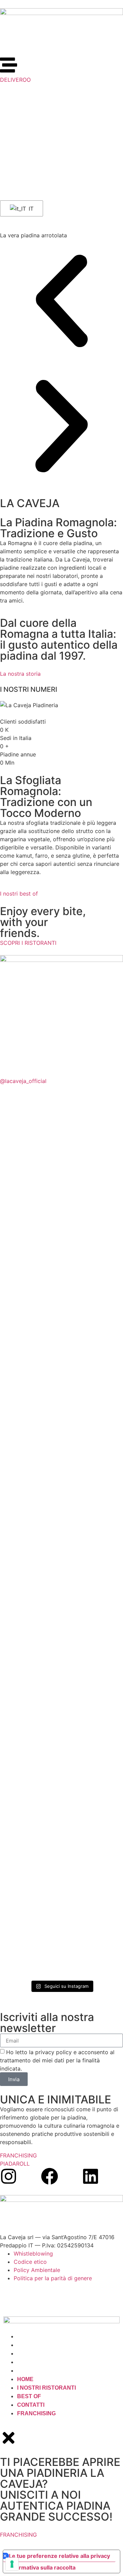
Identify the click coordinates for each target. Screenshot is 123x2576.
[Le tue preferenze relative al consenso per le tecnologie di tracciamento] (12, 2564)
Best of (29, 2354)
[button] (61, 302)
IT (30, 209)
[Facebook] (50, 2176)
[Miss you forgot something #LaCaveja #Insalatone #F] (30, 1133)
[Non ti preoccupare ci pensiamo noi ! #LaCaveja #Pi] (93, 1133)
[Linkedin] (91, 2176)
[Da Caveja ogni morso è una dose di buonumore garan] (30, 1214)
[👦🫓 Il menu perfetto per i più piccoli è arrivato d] (93, 1885)
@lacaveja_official (23, 1081)
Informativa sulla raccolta (42, 2567)
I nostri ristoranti (46, 2345)
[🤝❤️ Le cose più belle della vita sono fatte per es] (30, 1701)
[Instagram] (9, 2176)
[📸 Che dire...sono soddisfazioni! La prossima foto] (30, 1398)
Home (25, 2336)
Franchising (36, 2371)
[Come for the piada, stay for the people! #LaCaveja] (93, 1504)
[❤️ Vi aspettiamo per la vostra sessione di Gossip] (30, 1827)
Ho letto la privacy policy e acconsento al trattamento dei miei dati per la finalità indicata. (57, 2060)
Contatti (31, 2362)
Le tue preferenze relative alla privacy (59, 2556)
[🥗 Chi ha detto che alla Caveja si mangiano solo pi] (93, 1255)
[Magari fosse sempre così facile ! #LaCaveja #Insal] (93, 1655)
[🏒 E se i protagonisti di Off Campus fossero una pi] (93, 1394)
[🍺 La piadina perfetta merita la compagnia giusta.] (30, 1533)
